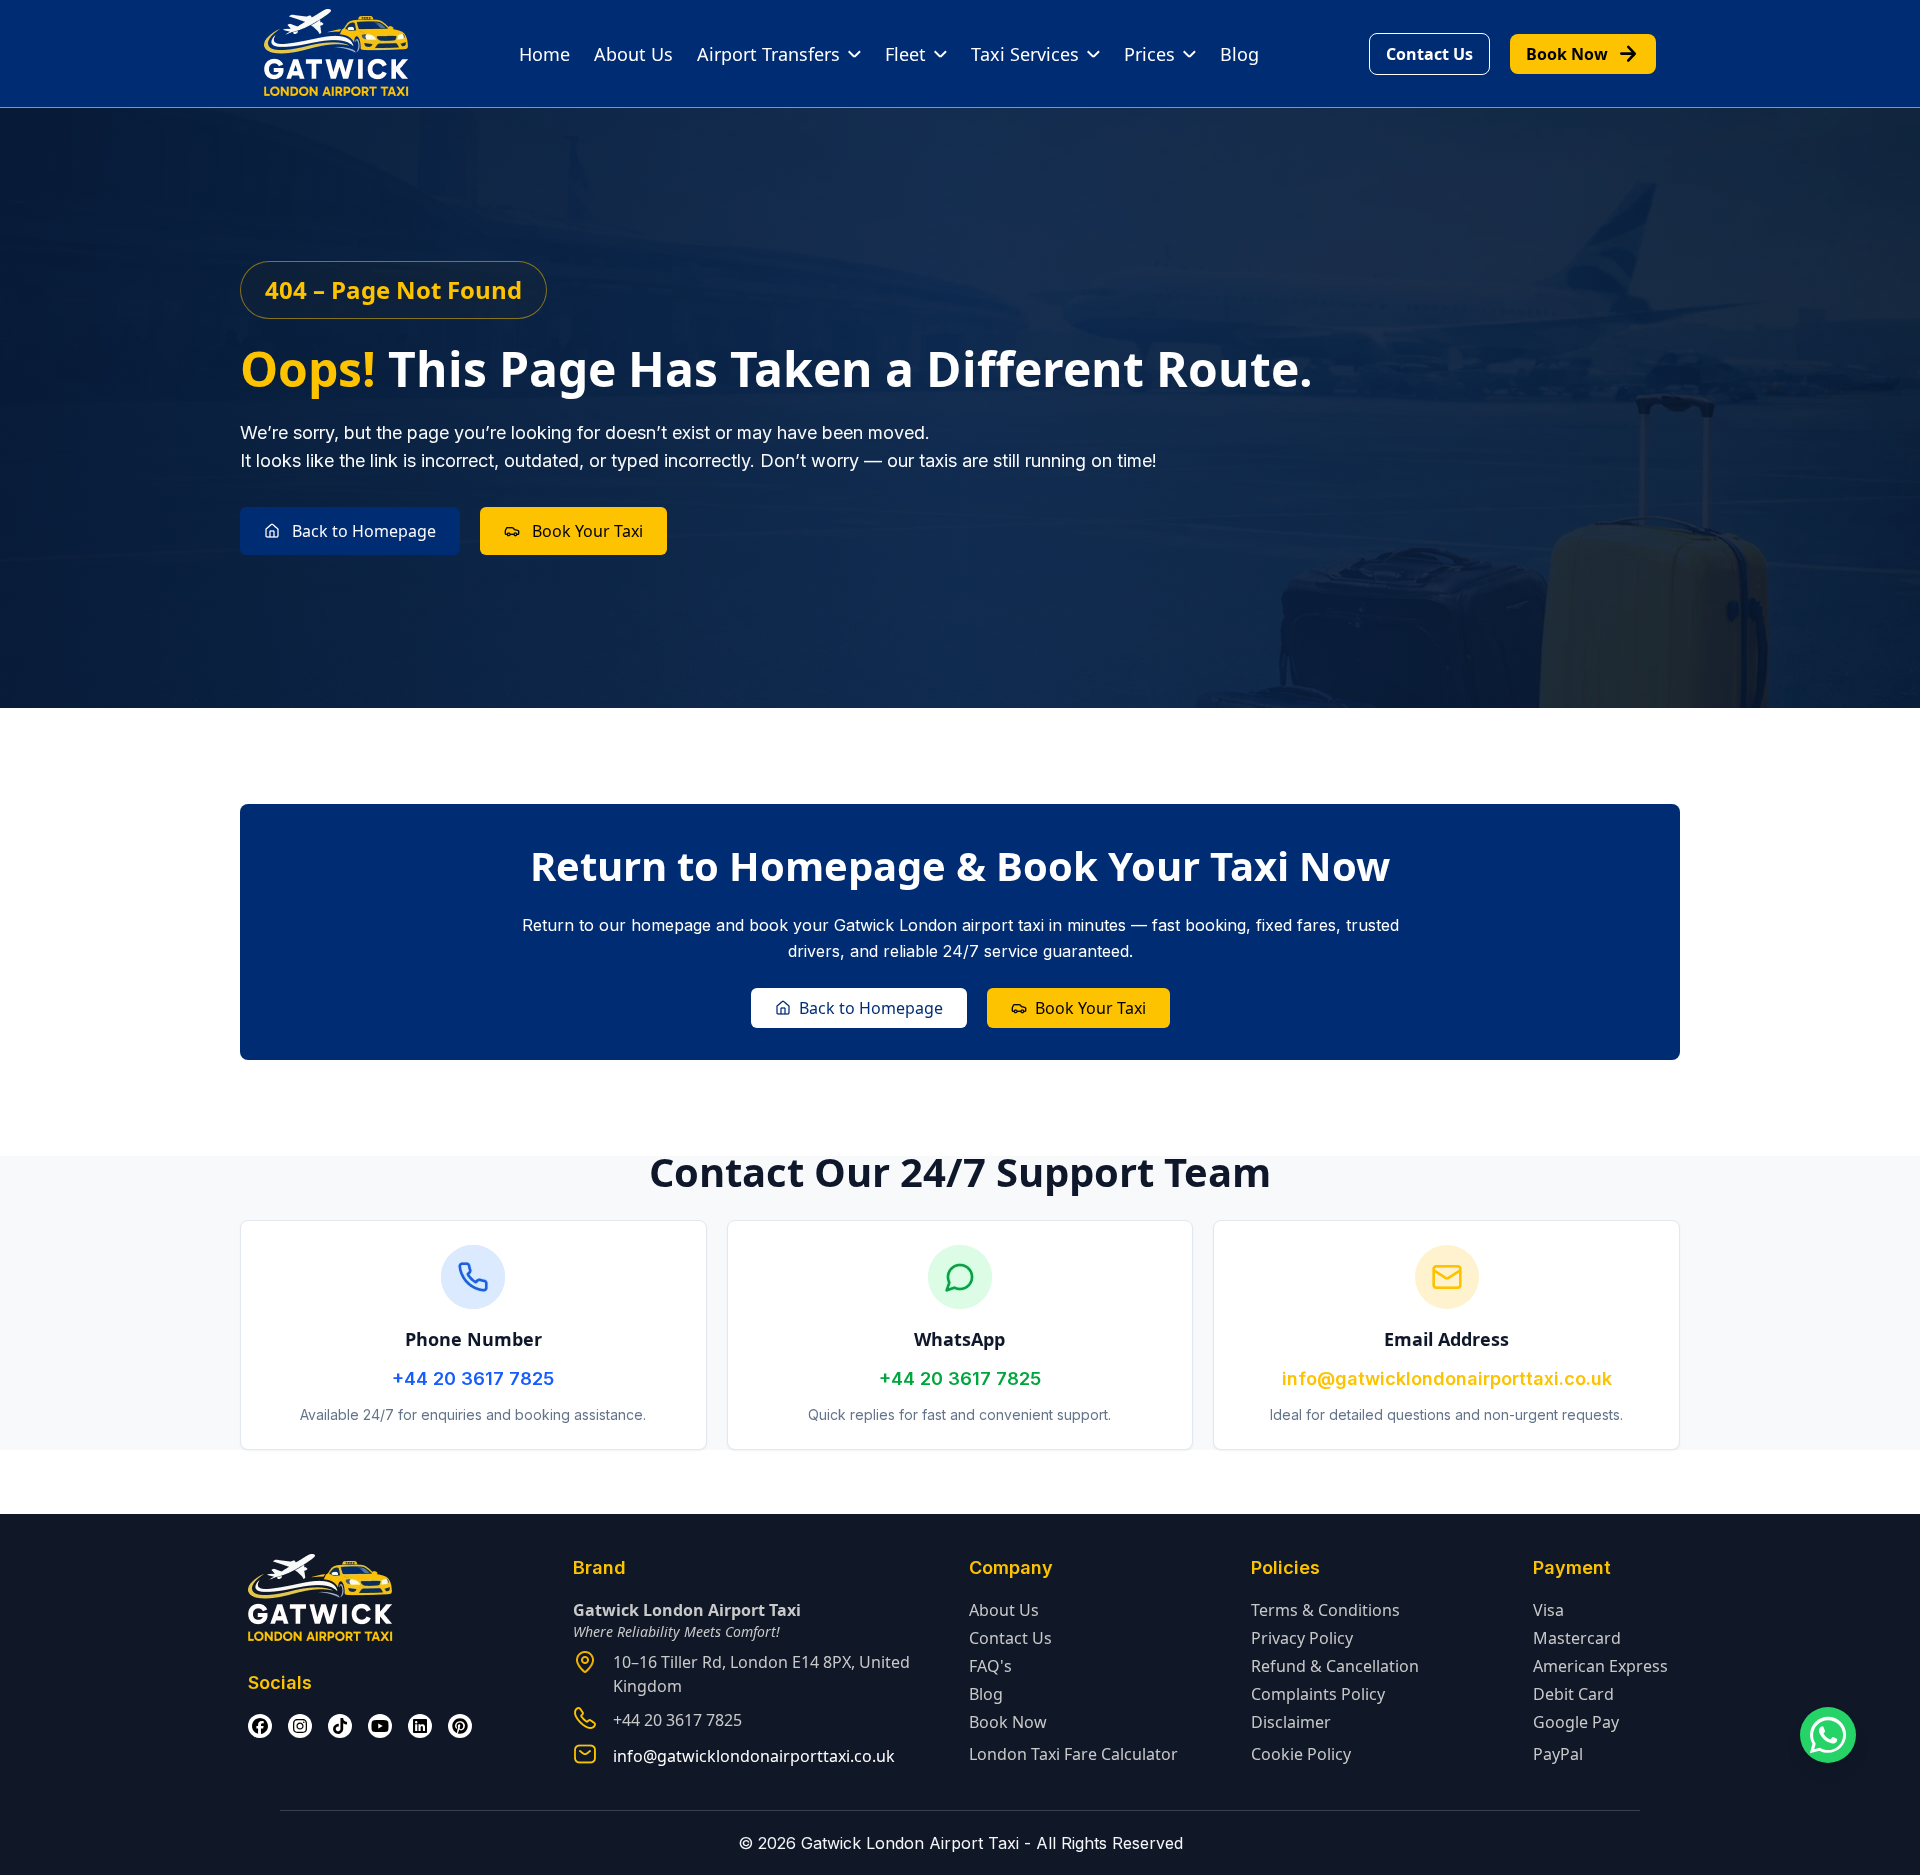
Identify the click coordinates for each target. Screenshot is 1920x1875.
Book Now (1583, 54)
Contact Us (1429, 54)
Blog (1239, 54)
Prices (1149, 54)
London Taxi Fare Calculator (1073, 1754)
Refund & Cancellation (1335, 1666)
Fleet (905, 54)
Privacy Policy (1302, 1638)
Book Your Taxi (587, 531)
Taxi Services (1025, 54)
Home (544, 54)
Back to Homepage (364, 531)
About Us (633, 54)
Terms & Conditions (1325, 1610)
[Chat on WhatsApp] (1828, 1735)
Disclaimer (1291, 1722)
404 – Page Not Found (393, 289)
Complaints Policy (1318, 1694)
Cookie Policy (1301, 1754)
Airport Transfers (768, 54)
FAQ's (990, 1666)
